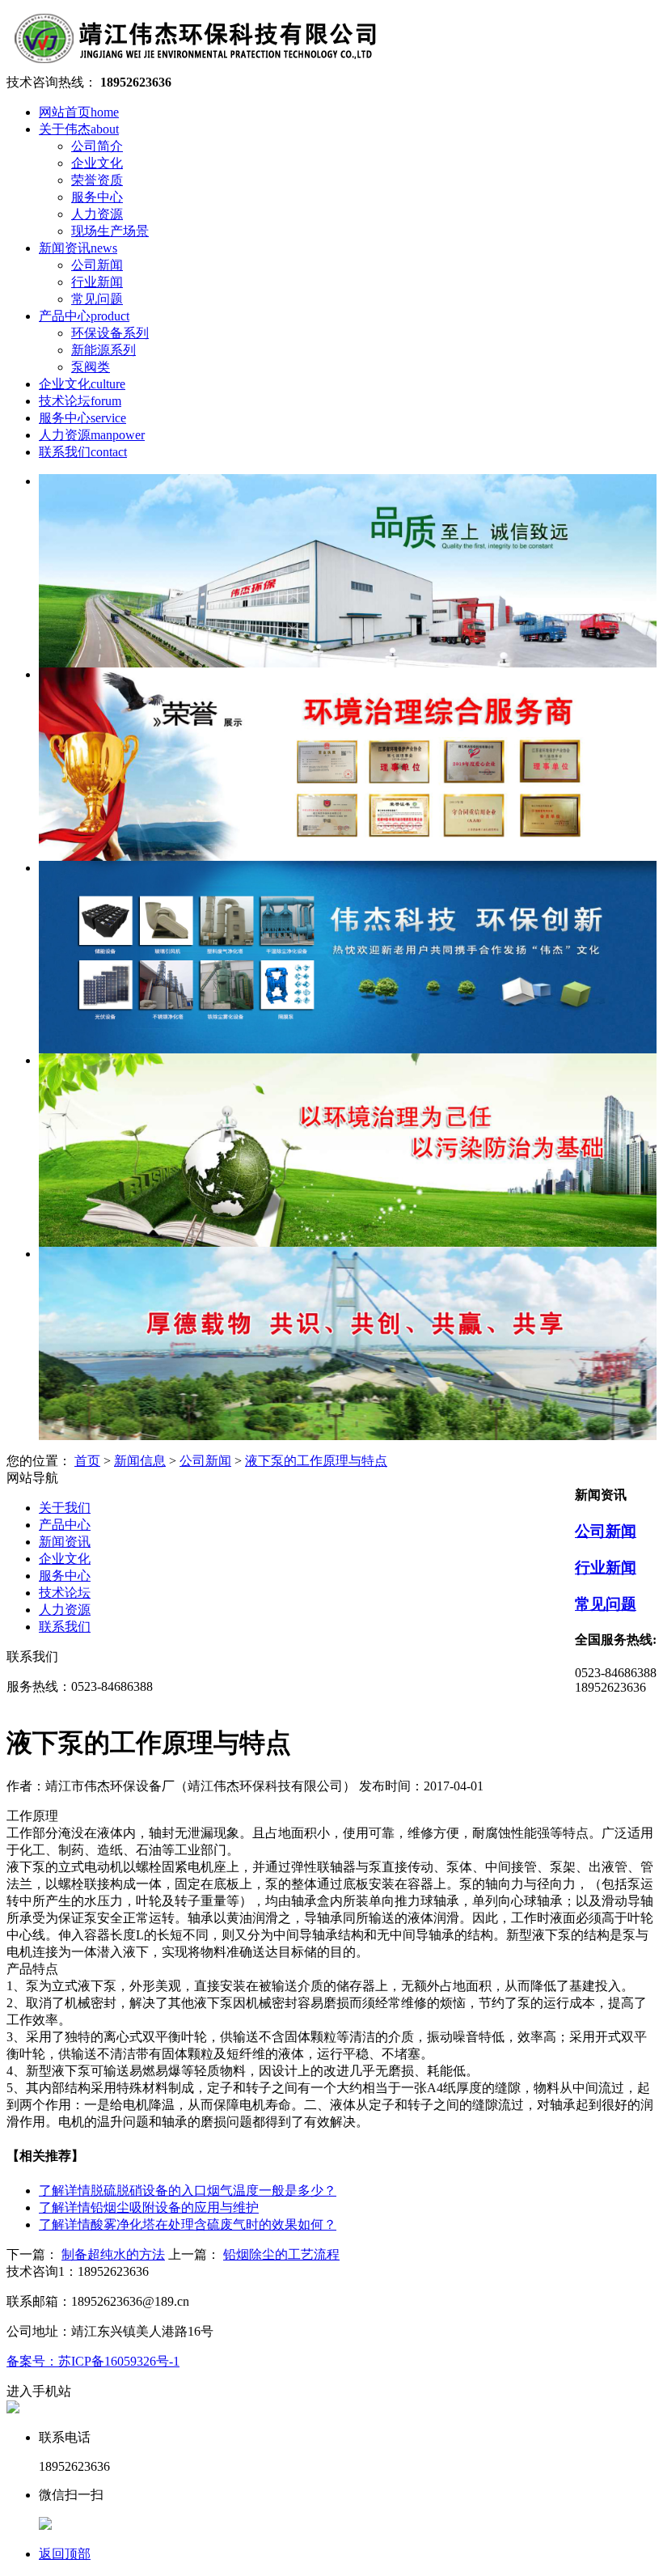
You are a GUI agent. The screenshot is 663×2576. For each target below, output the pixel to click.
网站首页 (79, 112)
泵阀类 (91, 367)
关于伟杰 (79, 129)
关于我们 (65, 1508)
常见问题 (97, 299)
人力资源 (97, 214)
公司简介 (97, 146)
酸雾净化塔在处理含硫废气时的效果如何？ (188, 2224)
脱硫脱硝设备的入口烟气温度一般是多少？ (188, 2190)
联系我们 (83, 452)
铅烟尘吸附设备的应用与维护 (149, 2207)
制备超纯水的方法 (113, 2254)
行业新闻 (97, 282)
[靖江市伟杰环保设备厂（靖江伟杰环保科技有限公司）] (194, 67)
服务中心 (97, 197)
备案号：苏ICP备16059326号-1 (93, 2361)
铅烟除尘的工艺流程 (281, 2254)
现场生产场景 (110, 231)
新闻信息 (140, 1461)
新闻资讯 (78, 248)
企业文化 (97, 163)
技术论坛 (80, 401)
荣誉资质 (97, 180)
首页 (87, 1461)
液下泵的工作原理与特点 (316, 1461)
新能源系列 (103, 350)
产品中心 (84, 316)
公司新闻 (97, 265)
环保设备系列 (110, 333)
